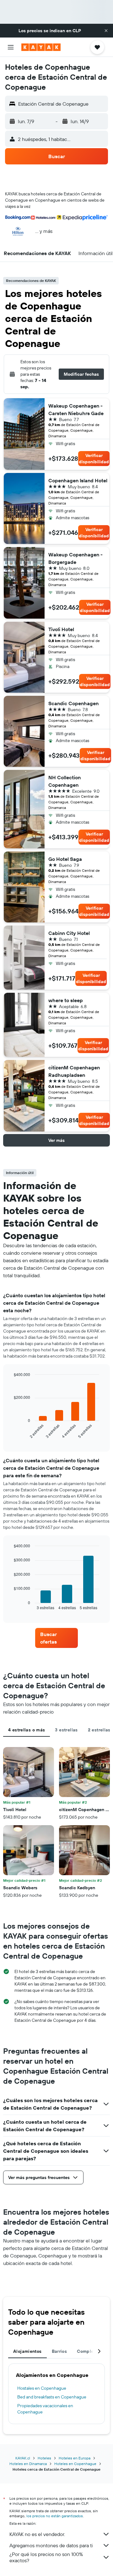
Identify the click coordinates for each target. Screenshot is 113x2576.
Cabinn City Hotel (69, 933)
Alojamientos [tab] (27, 2351)
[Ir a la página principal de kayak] (41, 47)
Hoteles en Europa (75, 2458)
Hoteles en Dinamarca (28, 2464)
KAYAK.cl (23, 2458)
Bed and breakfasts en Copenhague (52, 2397)
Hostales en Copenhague (42, 2388)
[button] (106, 31)
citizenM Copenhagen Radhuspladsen (74, 1071)
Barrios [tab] (59, 2351)
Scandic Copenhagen (73, 703)
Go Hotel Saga (65, 859)
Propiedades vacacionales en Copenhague (45, 2409)
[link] (56, 1638)
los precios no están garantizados (55, 2516)
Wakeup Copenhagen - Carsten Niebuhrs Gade (76, 409)
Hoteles (44, 2458)
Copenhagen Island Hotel (78, 480)
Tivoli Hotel (61, 629)
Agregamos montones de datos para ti (51, 2545)
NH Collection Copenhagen (65, 781)
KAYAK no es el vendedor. (37, 2534)
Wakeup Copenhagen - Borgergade (75, 558)
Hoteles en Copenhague (75, 2464)
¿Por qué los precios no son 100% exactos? (46, 2557)
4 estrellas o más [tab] (27, 1730)
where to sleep (66, 1000)
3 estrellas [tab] (66, 1730)
